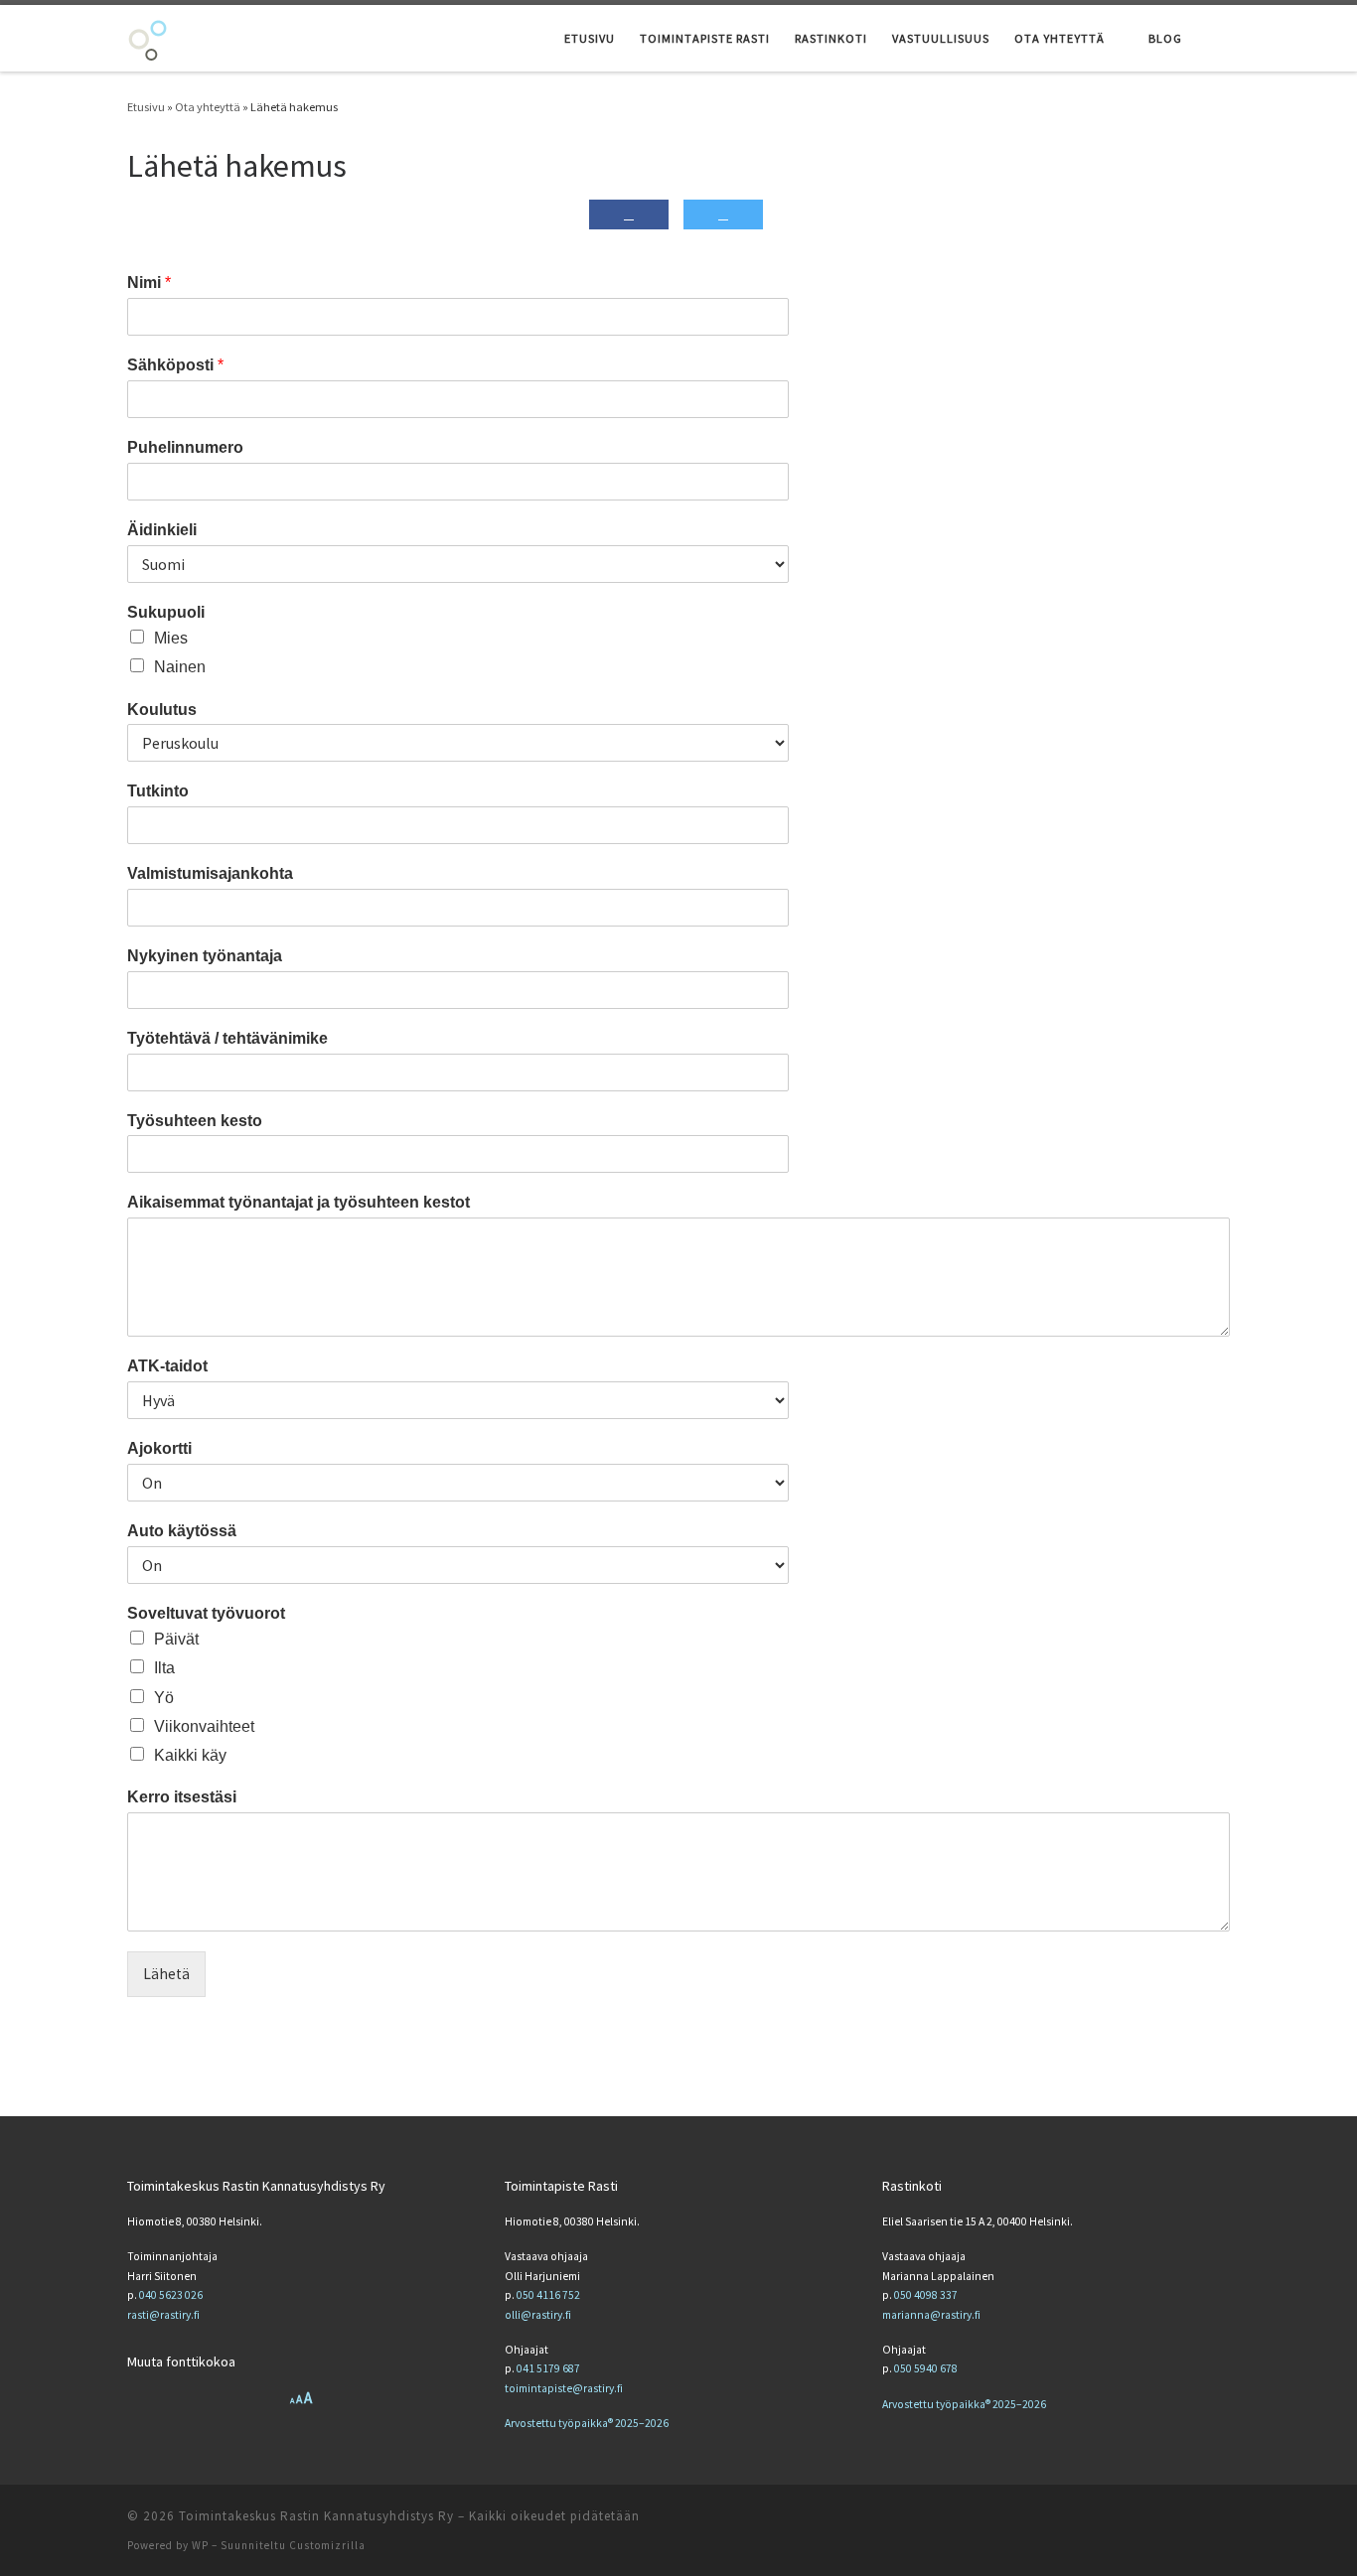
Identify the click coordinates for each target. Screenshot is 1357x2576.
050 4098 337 (926, 2295)
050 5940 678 (926, 2368)
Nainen (180, 667)
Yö (164, 1698)
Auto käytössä (182, 1531)
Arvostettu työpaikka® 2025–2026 (587, 2423)
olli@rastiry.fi (538, 2315)
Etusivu (146, 107)
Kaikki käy (190, 1755)
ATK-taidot (167, 1366)
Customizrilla (327, 2545)
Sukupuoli (166, 612)
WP (200, 2545)
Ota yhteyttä (208, 107)
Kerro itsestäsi (182, 1797)
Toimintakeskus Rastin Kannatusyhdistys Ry (316, 2516)
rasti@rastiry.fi (163, 2315)
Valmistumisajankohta (210, 873)
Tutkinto (158, 791)
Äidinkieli (162, 530)
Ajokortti (159, 1448)
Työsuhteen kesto (195, 1121)
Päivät (176, 1639)
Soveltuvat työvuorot (206, 1613)
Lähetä (166, 1974)
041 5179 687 (548, 2368)
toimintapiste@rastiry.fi (564, 2388)
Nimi (149, 283)
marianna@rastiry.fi (931, 2315)
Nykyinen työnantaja (205, 956)
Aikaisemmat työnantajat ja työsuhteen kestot (299, 1202)
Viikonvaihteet (204, 1726)
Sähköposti (175, 365)
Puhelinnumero (185, 447)
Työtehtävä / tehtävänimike (227, 1038)
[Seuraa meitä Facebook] (1222, 2518)
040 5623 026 (171, 2295)
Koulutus (162, 710)
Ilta (164, 1668)
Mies (171, 638)
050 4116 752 (548, 2295)
